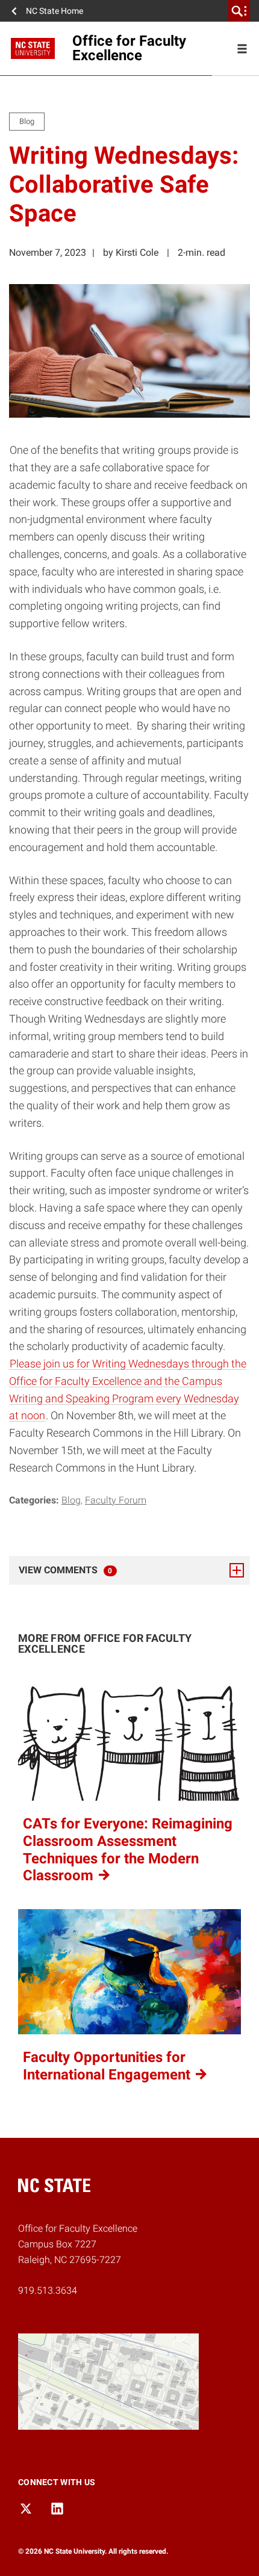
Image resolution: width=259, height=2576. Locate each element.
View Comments (98, 1570)
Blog (71, 1500)
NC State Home (55, 11)
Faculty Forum (116, 1500)
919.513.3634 (48, 2290)
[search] (239, 11)
